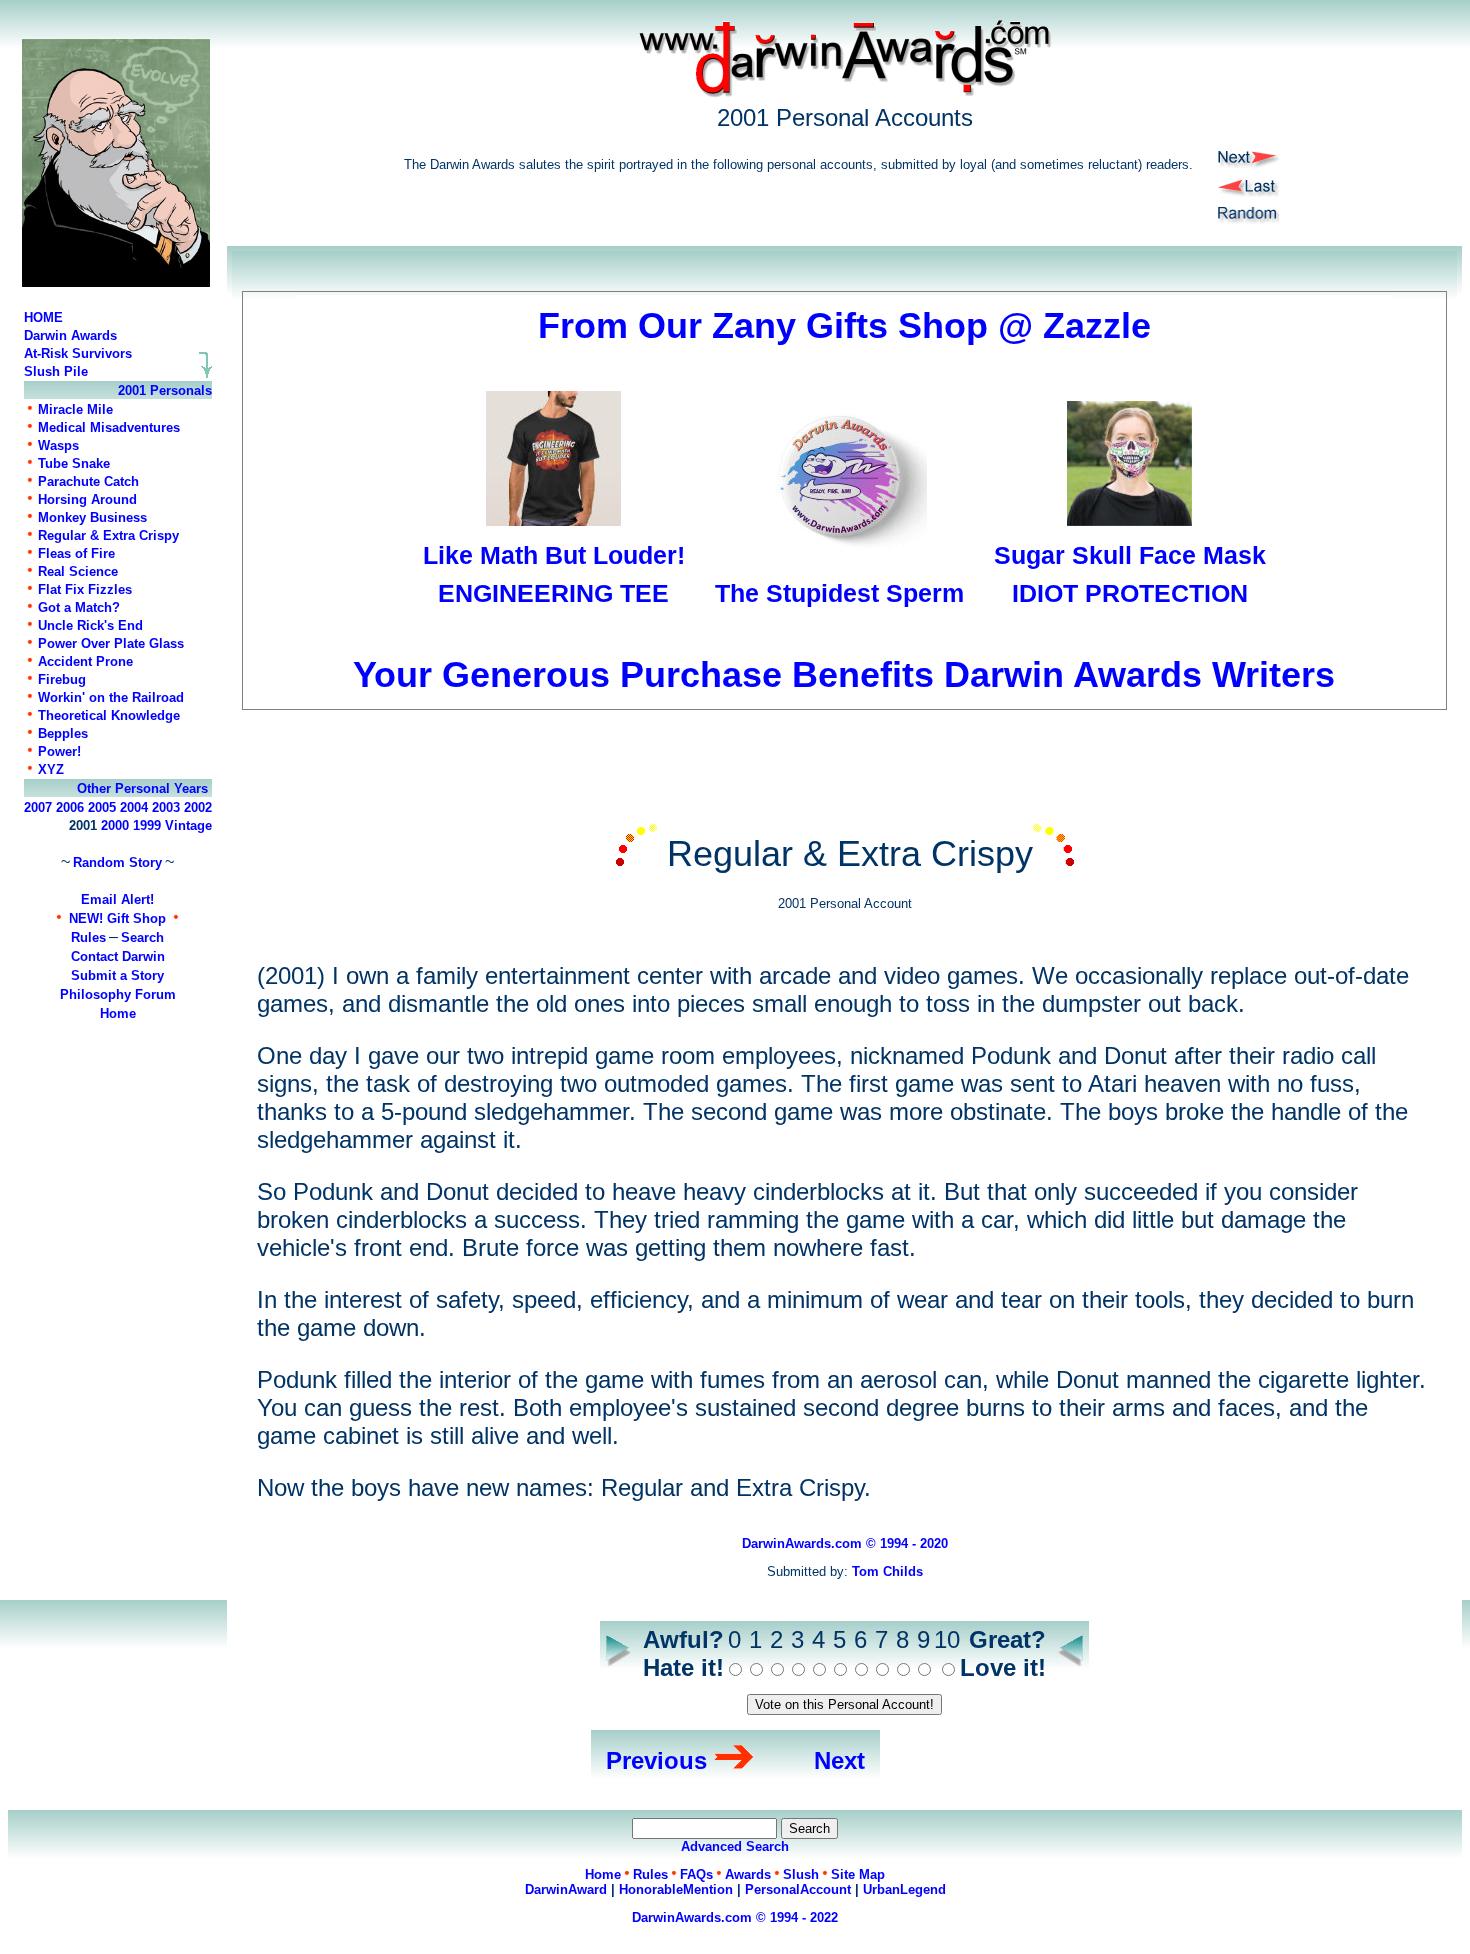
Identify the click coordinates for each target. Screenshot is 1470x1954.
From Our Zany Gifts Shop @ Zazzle (844, 325)
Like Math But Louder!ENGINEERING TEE (554, 574)
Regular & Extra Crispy (108, 535)
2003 (166, 807)
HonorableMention (676, 1889)
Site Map (858, 1874)
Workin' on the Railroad (111, 697)
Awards (748, 1874)
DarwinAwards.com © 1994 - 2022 (735, 1917)
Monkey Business (92, 517)
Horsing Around (87, 499)
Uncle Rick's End (90, 625)
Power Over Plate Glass (111, 643)
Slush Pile (56, 371)
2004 (134, 807)
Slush (801, 1874)
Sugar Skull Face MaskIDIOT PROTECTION (1130, 574)
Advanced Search (735, 1846)
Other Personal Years (142, 788)
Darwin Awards (70, 335)
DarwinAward (566, 1889)
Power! (59, 751)
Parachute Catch (88, 481)
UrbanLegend (904, 1889)
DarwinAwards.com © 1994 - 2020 (845, 1543)
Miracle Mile (75, 409)
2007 (38, 807)
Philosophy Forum (118, 994)
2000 (115, 825)
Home (118, 1013)
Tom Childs (887, 1571)
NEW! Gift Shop (117, 918)
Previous (656, 1760)
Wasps (58, 445)
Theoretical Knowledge (109, 715)
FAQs (696, 1874)
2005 (102, 807)
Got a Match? (79, 607)
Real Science (78, 571)
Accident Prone (85, 661)
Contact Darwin (118, 956)
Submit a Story (117, 975)
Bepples (63, 733)
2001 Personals (165, 390)
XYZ (51, 769)
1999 (147, 825)
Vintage (188, 825)
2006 (70, 807)
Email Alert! (117, 899)
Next (839, 1760)
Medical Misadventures (109, 427)
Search (142, 937)
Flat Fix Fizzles (85, 589)
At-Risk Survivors (78, 353)
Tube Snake (74, 463)
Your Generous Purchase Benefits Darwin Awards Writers (844, 674)
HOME (43, 317)
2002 (198, 807)
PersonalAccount (798, 1889)
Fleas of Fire (76, 553)
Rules (88, 937)
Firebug (62, 679)
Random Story (117, 862)
